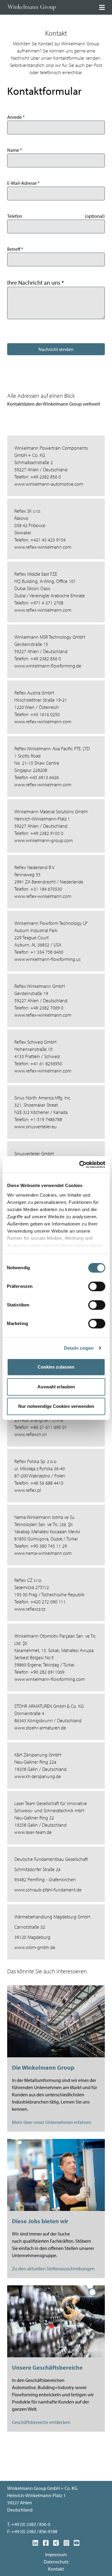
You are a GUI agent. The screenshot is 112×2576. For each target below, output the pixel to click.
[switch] (97, 1286)
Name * (15, 150)
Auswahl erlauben (56, 1387)
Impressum (56, 2554)
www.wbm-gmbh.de (35, 1947)
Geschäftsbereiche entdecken (41, 2422)
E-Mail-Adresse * (23, 183)
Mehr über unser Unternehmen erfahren (52, 2122)
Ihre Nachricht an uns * (36, 282)
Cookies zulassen (56, 1367)
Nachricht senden (56, 349)
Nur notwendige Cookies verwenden (56, 1406)
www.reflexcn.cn (31, 1434)
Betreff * (15, 249)
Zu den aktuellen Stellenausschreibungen (53, 2269)
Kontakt (56, 2569)
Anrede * (16, 117)
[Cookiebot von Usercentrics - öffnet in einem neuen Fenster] (80, 1165)
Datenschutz (56, 2562)
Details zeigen (79, 1348)
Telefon (15, 216)
